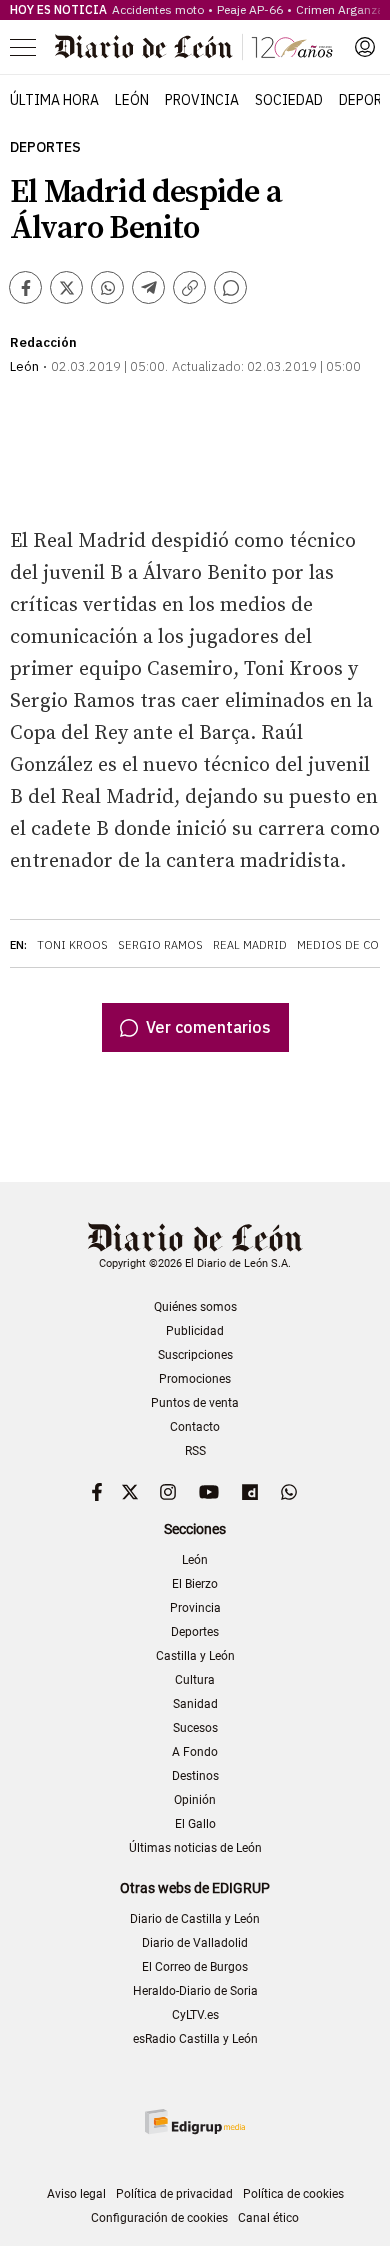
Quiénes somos (195, 1307)
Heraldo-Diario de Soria (195, 1991)
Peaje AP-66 (250, 9)
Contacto (195, 1427)
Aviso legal (76, 2194)
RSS (195, 1451)
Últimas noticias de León (195, 1848)
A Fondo (195, 1752)
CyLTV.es (195, 2015)
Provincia (202, 100)
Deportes (45, 147)
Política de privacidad (174, 2194)
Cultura (195, 1680)
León (132, 100)
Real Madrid (250, 945)
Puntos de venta (195, 1403)
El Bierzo (195, 1584)
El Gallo (195, 1824)
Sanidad (195, 1704)
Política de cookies (293, 2194)
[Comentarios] (230, 287)
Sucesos (195, 1728)
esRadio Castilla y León (195, 2039)
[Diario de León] (194, 47)
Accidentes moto (158, 9)
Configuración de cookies (159, 2218)
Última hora (54, 100)
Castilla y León (195, 1656)
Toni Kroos (72, 945)
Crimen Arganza (340, 9)
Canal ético (268, 2218)
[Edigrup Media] (195, 2121)
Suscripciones (195, 1355)
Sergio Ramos (160, 945)
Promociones (195, 1379)
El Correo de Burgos (195, 1967)
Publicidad (195, 1331)
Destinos (195, 1776)
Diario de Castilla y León (195, 1919)
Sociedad (289, 100)
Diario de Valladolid (195, 1943)
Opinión (195, 1800)
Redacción (43, 342)
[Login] (365, 47)
